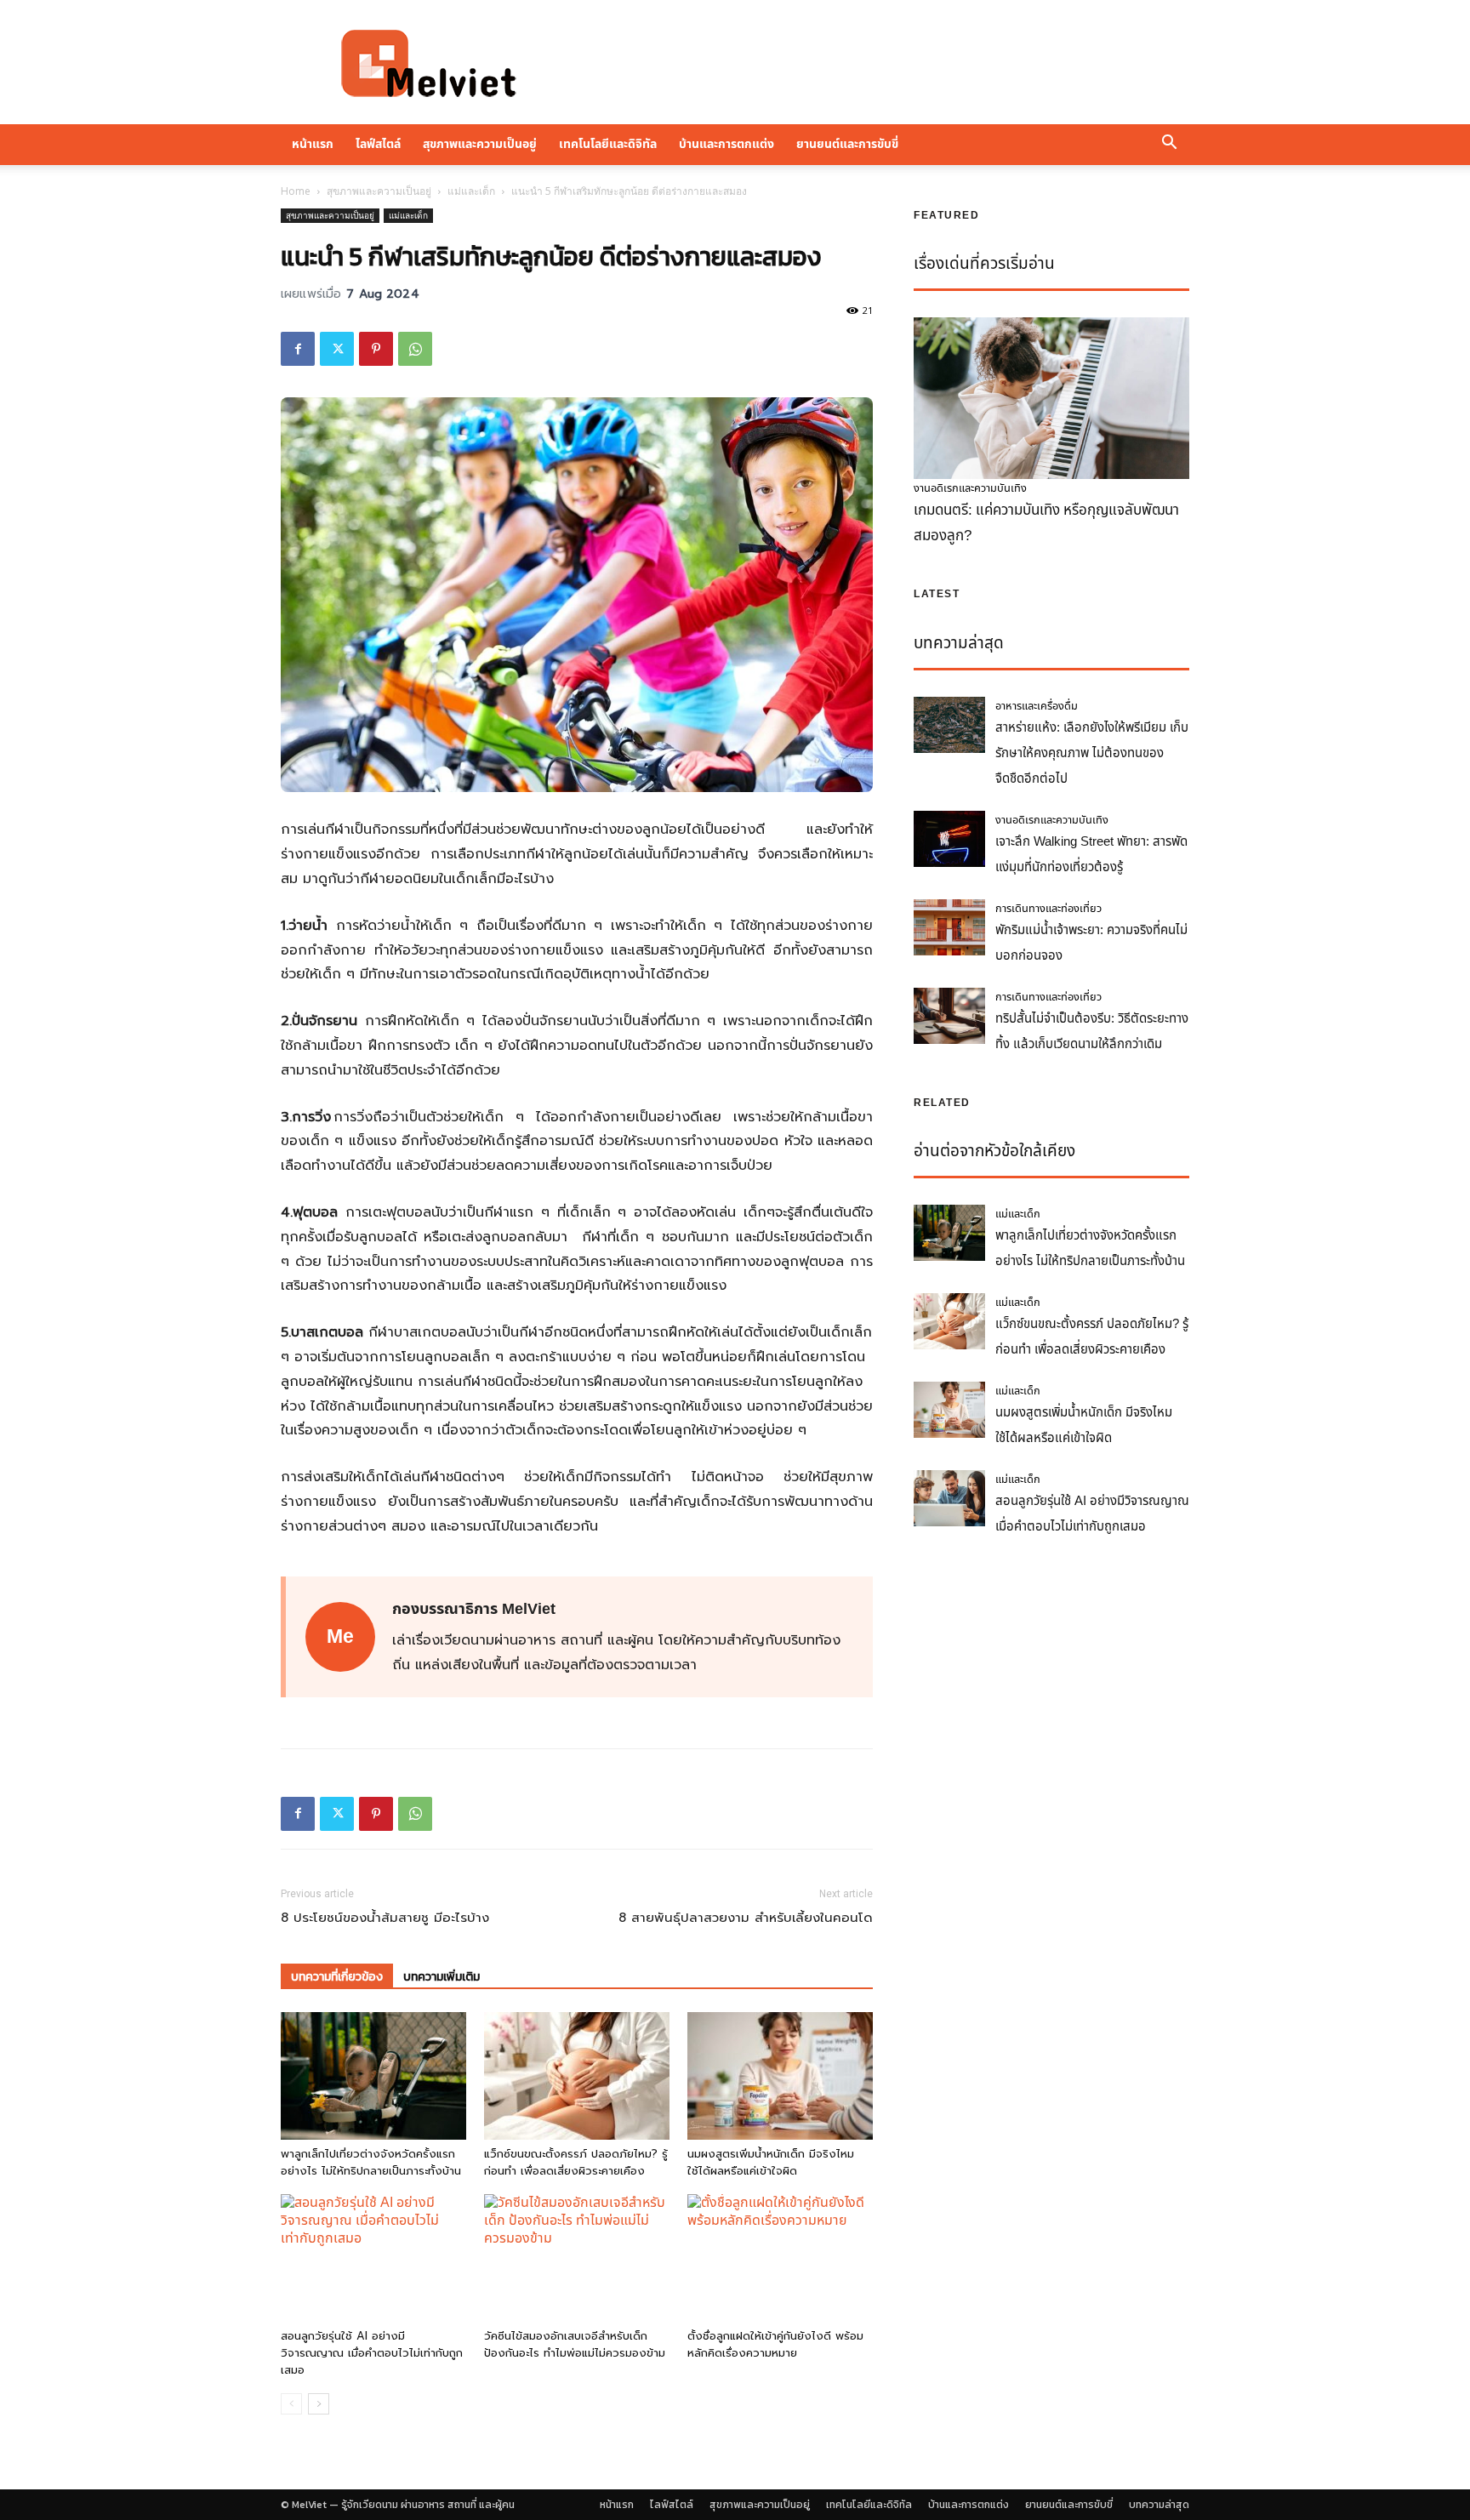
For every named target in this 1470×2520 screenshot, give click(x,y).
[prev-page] (291, 2404)
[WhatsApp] (415, 349)
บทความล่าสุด (1159, 2505)
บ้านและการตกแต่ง (726, 144)
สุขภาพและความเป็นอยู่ (480, 144)
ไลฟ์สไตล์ (378, 144)
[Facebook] (298, 349)
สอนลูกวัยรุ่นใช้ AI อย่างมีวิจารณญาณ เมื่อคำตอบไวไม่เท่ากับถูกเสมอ (372, 2353)
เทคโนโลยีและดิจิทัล (608, 144)
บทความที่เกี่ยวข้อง (337, 1977)
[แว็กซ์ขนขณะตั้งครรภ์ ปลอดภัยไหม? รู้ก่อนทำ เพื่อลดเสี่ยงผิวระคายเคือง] (577, 2076)
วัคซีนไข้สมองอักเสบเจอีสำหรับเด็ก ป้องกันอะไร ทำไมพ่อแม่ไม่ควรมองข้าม (575, 2344)
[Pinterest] (376, 349)
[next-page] (319, 2404)
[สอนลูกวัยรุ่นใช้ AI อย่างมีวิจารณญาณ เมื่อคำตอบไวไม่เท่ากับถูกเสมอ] (373, 2258)
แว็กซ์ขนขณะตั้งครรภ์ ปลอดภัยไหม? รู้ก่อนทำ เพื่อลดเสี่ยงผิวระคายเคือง (576, 2162)
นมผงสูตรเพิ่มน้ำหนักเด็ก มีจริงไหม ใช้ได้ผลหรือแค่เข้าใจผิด (771, 2162)
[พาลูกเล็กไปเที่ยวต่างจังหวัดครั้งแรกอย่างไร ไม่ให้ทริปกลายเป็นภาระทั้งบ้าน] (373, 2076)
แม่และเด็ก (471, 191)
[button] (1169, 145)
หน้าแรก (313, 144)
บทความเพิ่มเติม (442, 1977)
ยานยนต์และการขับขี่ (847, 144)
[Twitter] (337, 349)
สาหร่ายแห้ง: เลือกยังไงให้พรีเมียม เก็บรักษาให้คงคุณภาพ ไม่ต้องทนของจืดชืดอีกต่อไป (1092, 753)
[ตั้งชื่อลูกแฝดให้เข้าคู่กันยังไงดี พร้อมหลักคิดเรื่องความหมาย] (780, 2258)
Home (296, 191)
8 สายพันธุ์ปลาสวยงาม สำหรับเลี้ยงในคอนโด (746, 1918)
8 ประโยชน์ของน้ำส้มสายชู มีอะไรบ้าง (385, 1918)
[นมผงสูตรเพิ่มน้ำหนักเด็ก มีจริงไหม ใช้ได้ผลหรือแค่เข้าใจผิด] (780, 2076)
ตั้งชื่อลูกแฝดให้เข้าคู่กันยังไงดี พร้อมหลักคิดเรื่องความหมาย (775, 2344)
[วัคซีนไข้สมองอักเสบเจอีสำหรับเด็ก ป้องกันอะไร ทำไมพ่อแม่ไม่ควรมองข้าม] (577, 2258)
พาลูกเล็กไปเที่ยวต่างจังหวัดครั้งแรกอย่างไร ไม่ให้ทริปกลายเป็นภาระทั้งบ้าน (371, 2162)
